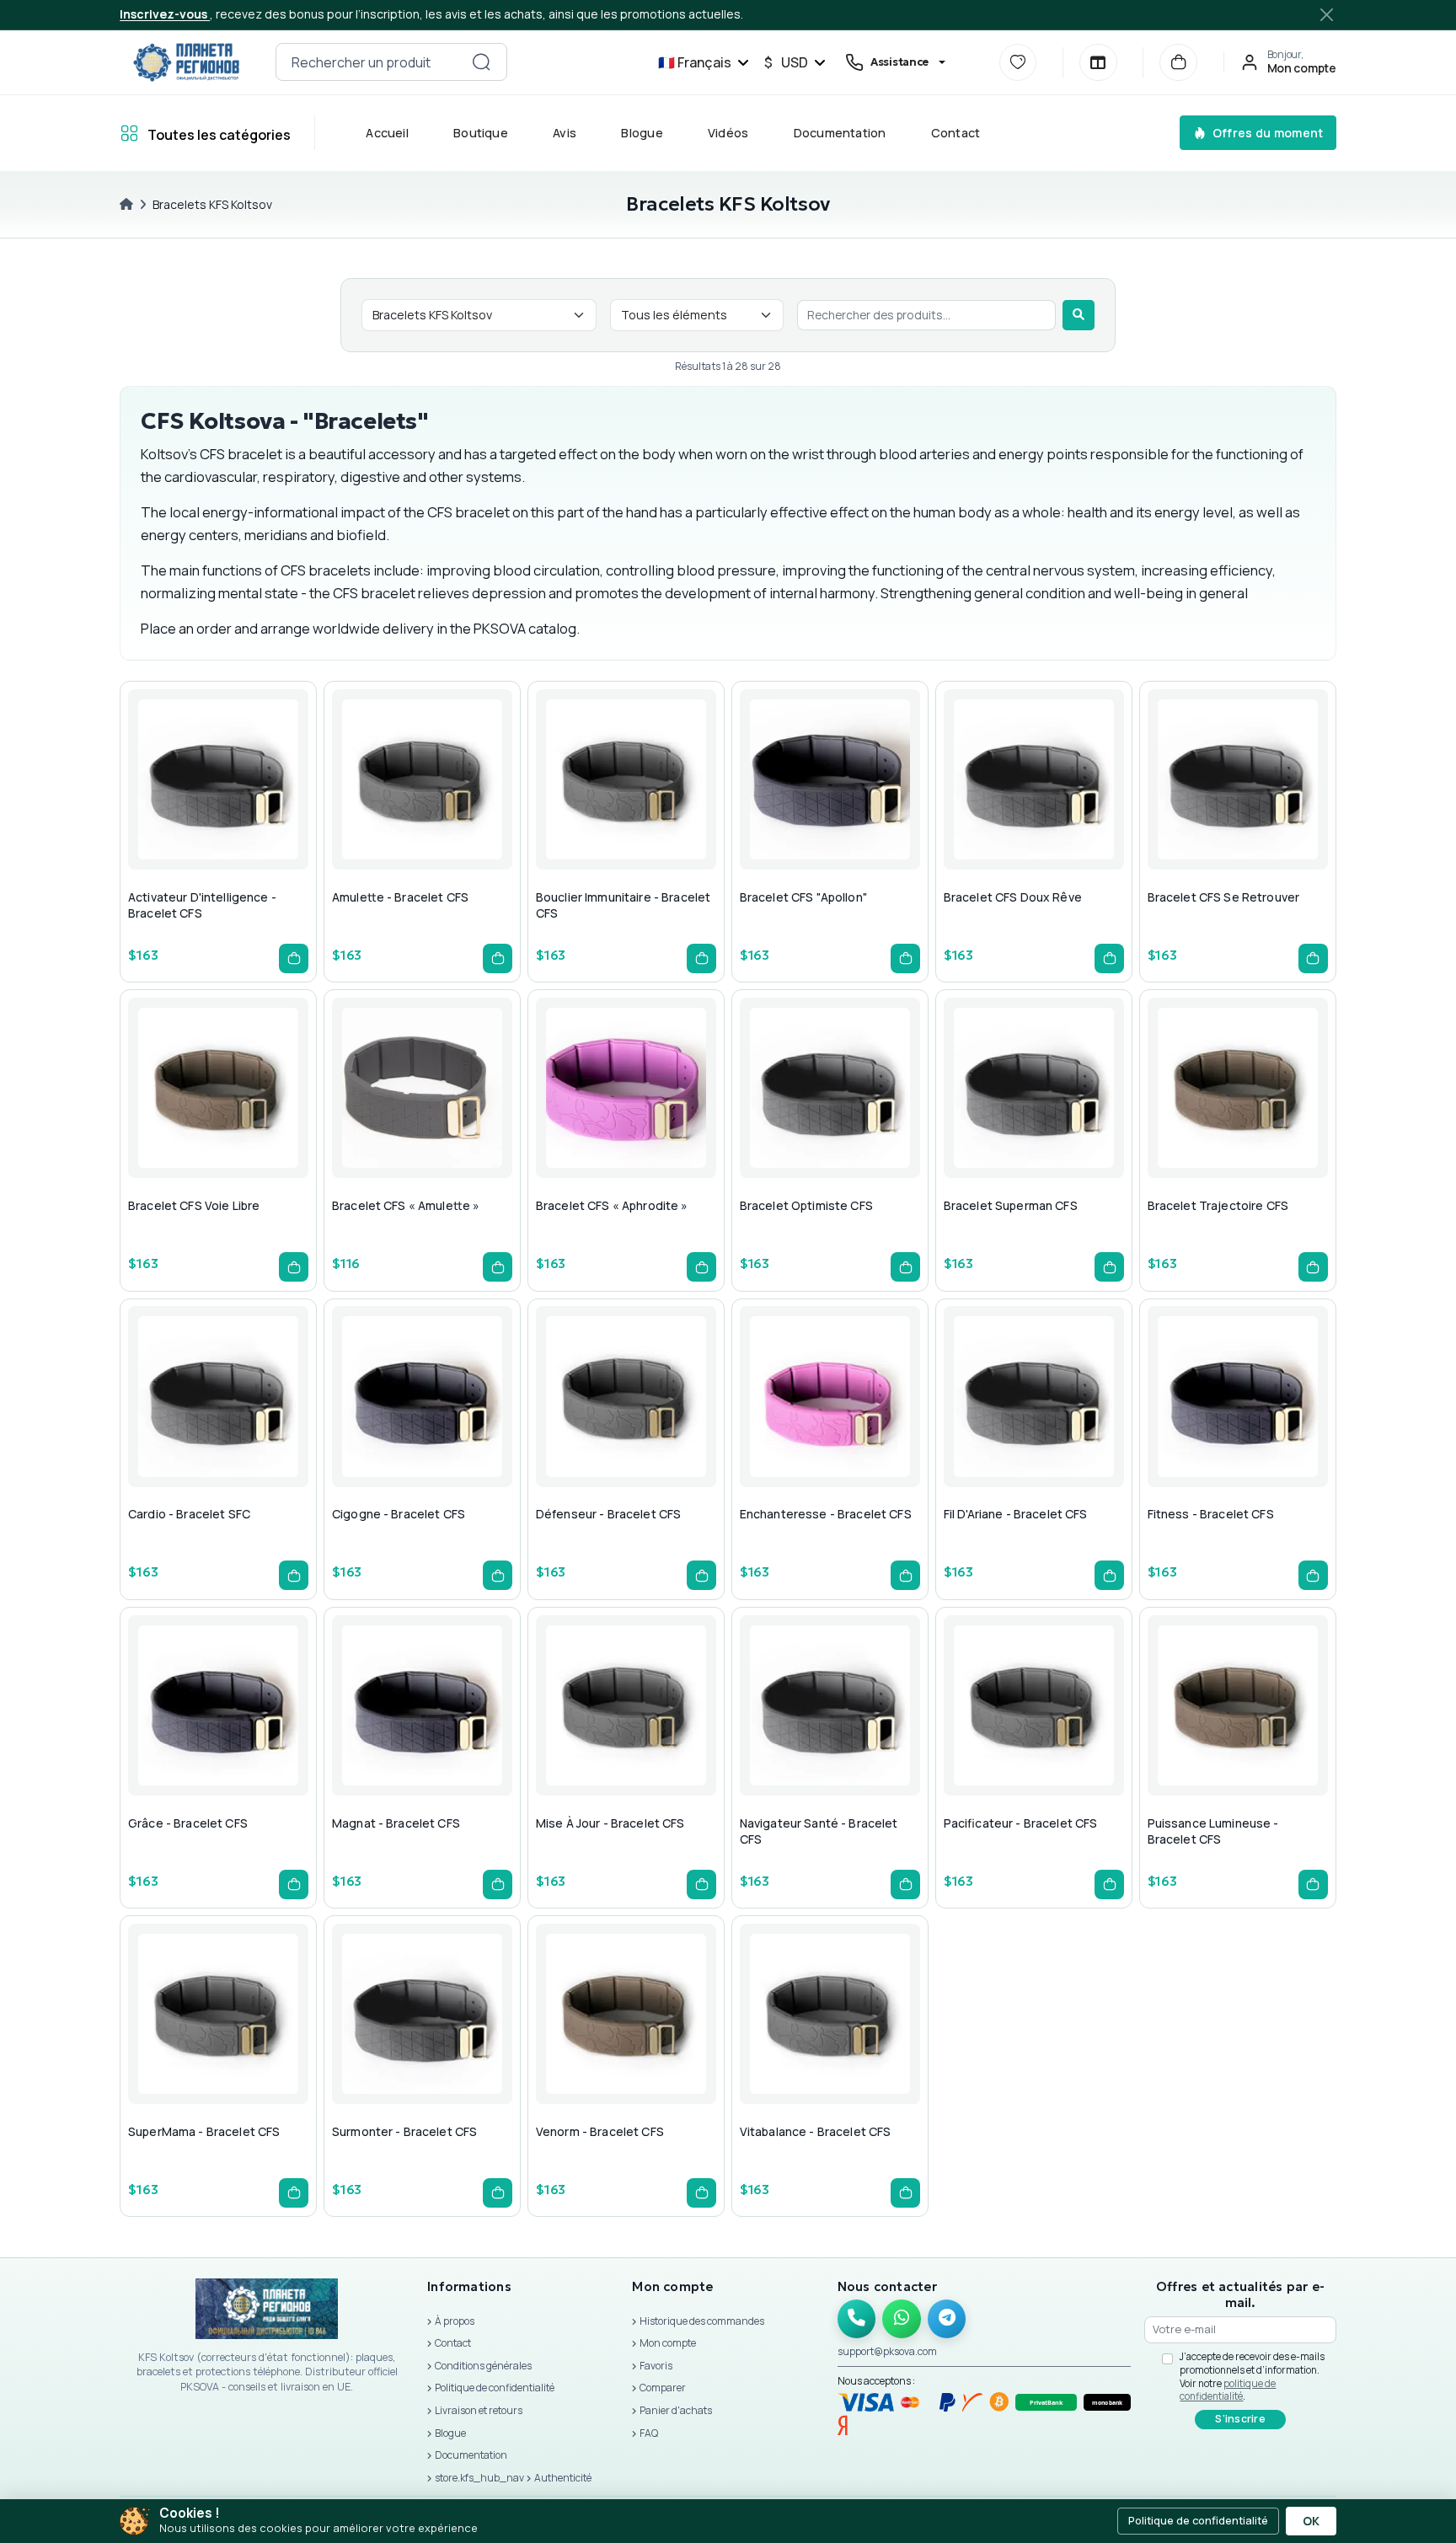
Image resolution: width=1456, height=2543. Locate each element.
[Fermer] (1327, 14)
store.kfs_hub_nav (479, 2478)
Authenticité (563, 2478)
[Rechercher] (1079, 315)
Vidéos (728, 133)
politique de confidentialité (1228, 2390)
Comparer (663, 2388)
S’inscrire (1240, 2419)
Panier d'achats (676, 2410)
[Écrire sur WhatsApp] (902, 2319)
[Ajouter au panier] (294, 958)
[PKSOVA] (186, 62)
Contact (956, 133)
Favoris (656, 2366)
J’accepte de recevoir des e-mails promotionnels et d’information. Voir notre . (1252, 2376)
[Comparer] (1098, 63)
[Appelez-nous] (857, 2319)
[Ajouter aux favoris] (215, 813)
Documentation (840, 133)
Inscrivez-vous (165, 14)
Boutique (482, 133)
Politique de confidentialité (495, 2388)
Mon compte (668, 2343)
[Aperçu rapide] (174, 813)
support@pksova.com (887, 2351)
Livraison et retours (479, 2410)
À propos (455, 2321)
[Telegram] (947, 2319)
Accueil (388, 133)
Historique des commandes (702, 2321)
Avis (565, 133)
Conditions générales (483, 2366)
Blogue (642, 133)
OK (1311, 2521)
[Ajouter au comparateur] (255, 813)
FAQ (649, 2433)
